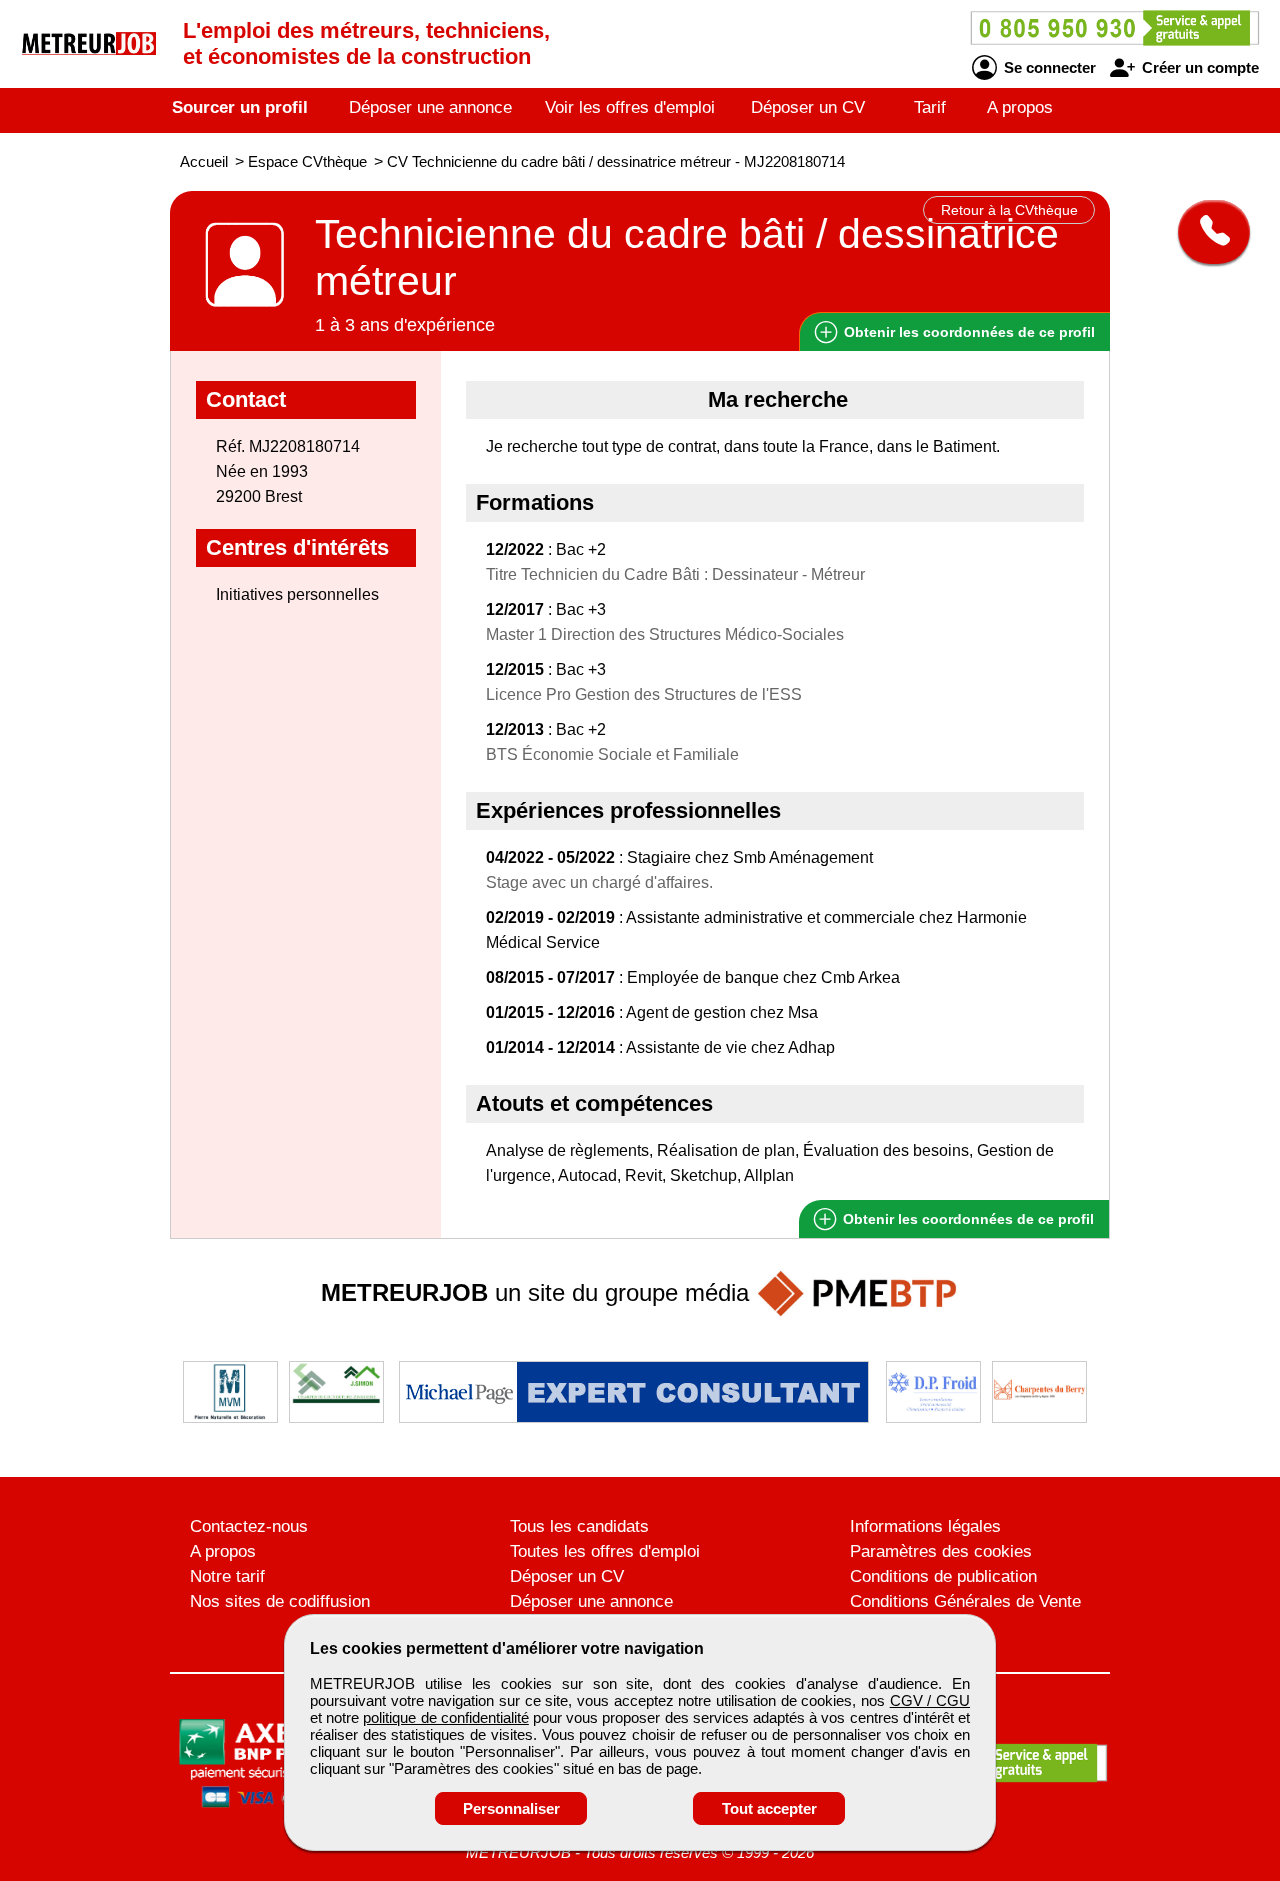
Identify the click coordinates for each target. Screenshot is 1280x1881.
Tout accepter (769, 1808)
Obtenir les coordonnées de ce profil (966, 1219)
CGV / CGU (930, 1700)
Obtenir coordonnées (967, 332)
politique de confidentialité (445, 1717)
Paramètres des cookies (941, 1551)
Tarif (930, 107)
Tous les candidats (579, 1526)
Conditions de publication (943, 1576)
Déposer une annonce (430, 107)
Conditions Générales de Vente (965, 1601)
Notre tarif (227, 1576)
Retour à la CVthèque (1009, 210)
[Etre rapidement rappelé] (1206, 232)
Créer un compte (1198, 67)
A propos (1020, 107)
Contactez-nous (249, 1526)
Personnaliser (511, 1808)
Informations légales (925, 1526)
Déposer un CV (808, 107)
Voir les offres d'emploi (630, 107)
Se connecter (1048, 67)
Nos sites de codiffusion (280, 1601)
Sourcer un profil (240, 107)
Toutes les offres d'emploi (605, 1551)
